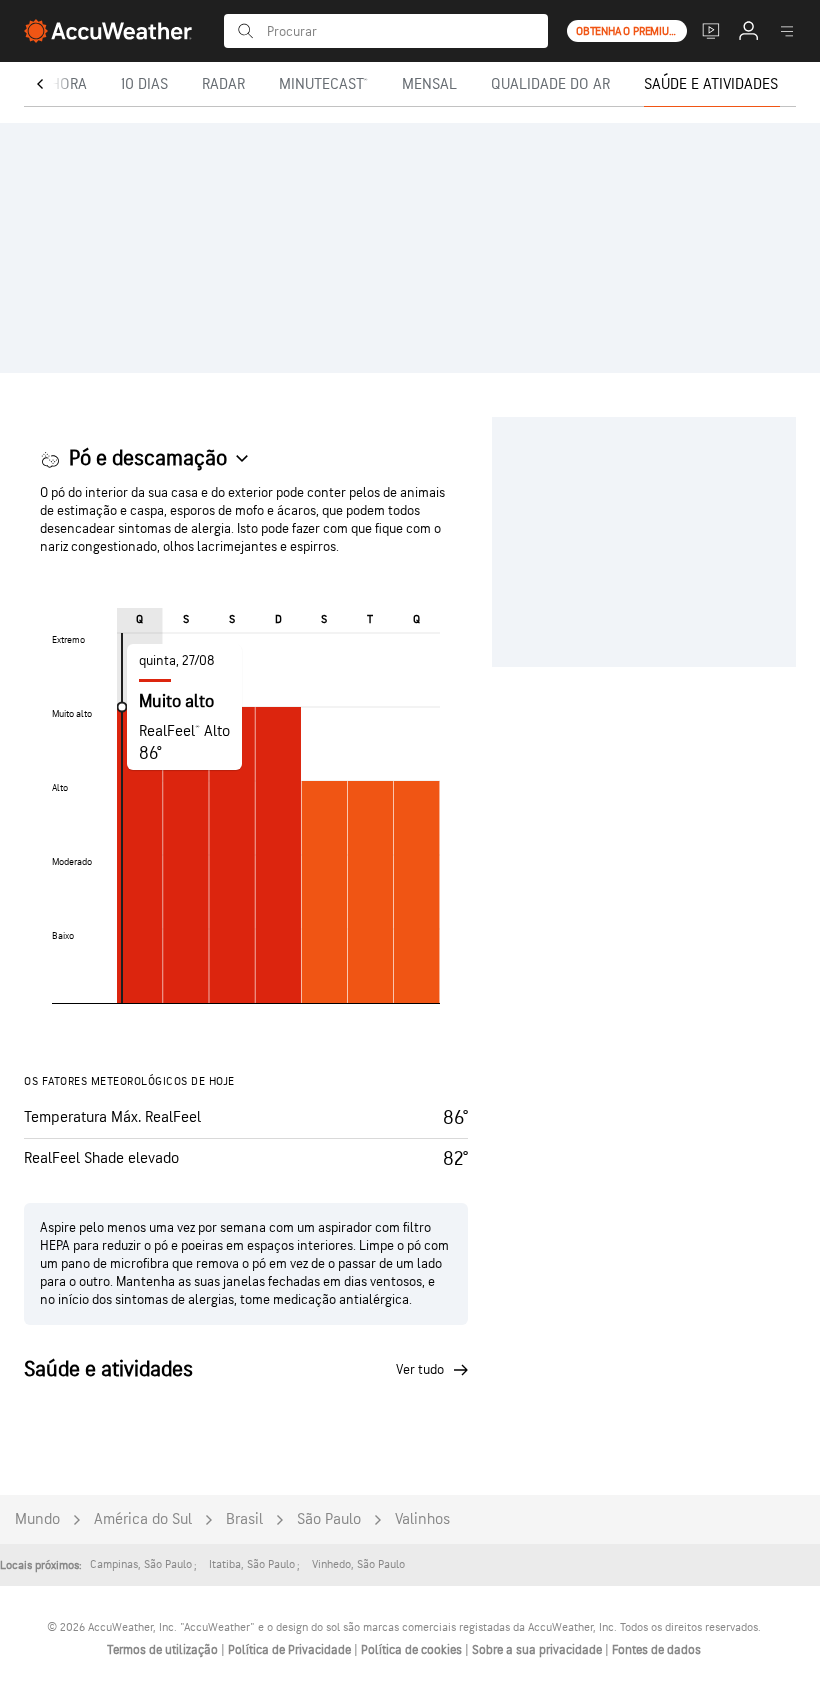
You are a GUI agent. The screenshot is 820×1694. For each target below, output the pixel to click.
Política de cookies (413, 1650)
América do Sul (143, 1519)
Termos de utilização (164, 1650)
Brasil (244, 1519)
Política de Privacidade (291, 1650)
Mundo (37, 1519)
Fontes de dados (656, 1650)
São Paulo (329, 1519)
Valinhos (422, 1519)
